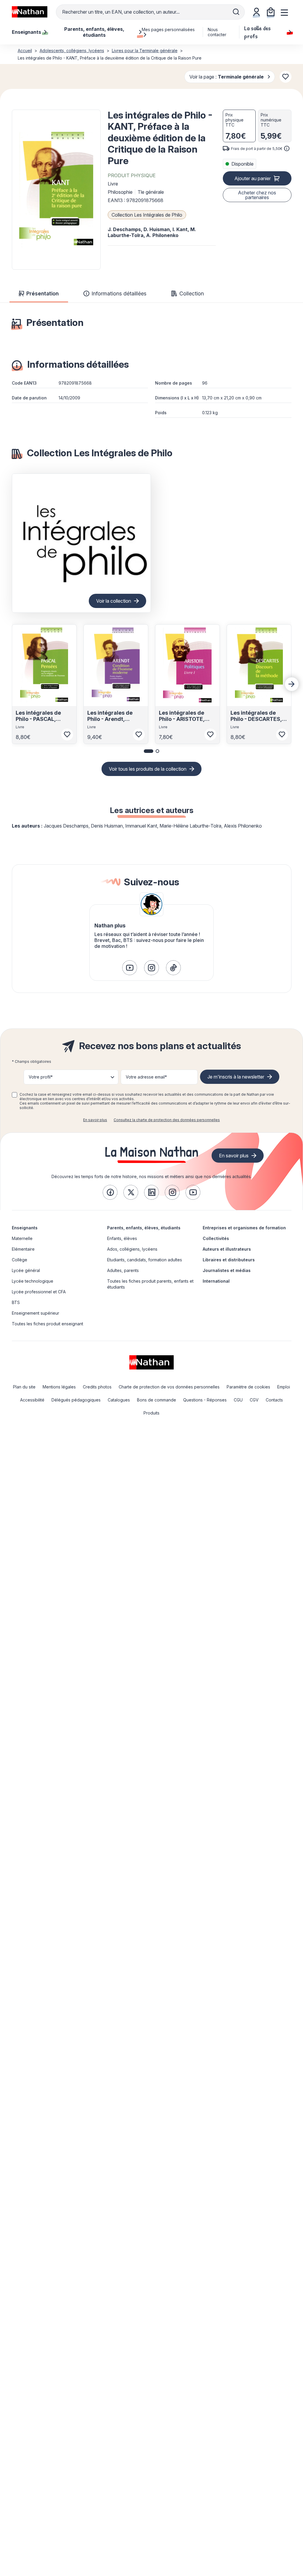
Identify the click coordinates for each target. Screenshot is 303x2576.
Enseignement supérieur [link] (36, 1313)
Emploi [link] (284, 1387)
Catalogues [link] (119, 1400)
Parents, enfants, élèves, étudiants (144, 1228)
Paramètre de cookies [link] (248, 1387)
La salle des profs (257, 32)
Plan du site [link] (24, 1387)
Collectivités (216, 1238)
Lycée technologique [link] (33, 1281)
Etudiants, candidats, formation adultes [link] (145, 1260)
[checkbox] (14, 1095)
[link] (130, 968)
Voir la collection (114, 601)
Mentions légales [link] (59, 1387)
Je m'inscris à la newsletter (236, 1077)
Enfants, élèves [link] (122, 1238)
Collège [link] (20, 1260)
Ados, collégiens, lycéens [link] (132, 1249)
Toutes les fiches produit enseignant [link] (47, 1324)
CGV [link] (254, 1400)
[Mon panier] (271, 12)
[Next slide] (292, 684)
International (216, 1281)
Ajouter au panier (253, 178)
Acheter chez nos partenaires (257, 195)
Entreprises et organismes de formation (244, 1228)
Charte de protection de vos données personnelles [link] (169, 1387)
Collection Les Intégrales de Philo (147, 215)
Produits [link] (151, 1413)
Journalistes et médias (227, 1270)
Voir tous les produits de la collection (148, 769)
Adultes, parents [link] (123, 1270)
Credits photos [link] (97, 1387)
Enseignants (25, 1228)
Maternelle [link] (22, 1238)
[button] (56, 190)
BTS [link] (16, 1302)
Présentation (42, 293)
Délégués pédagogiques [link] (76, 1400)
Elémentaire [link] (23, 1249)
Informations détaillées (119, 293)
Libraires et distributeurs (229, 1260)
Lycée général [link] (26, 1270)
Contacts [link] (274, 1400)
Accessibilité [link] (32, 1400)
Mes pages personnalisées (168, 29)
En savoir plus (95, 1120)
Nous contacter (217, 32)
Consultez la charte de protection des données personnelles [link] (167, 1120)
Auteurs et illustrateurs (227, 1249)
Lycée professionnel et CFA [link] (39, 1292)
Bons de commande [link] (157, 1400)
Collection (192, 293)
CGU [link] (238, 1400)
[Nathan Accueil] (30, 12)
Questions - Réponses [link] (205, 1400)
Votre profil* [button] (41, 1077)
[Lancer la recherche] (236, 12)
